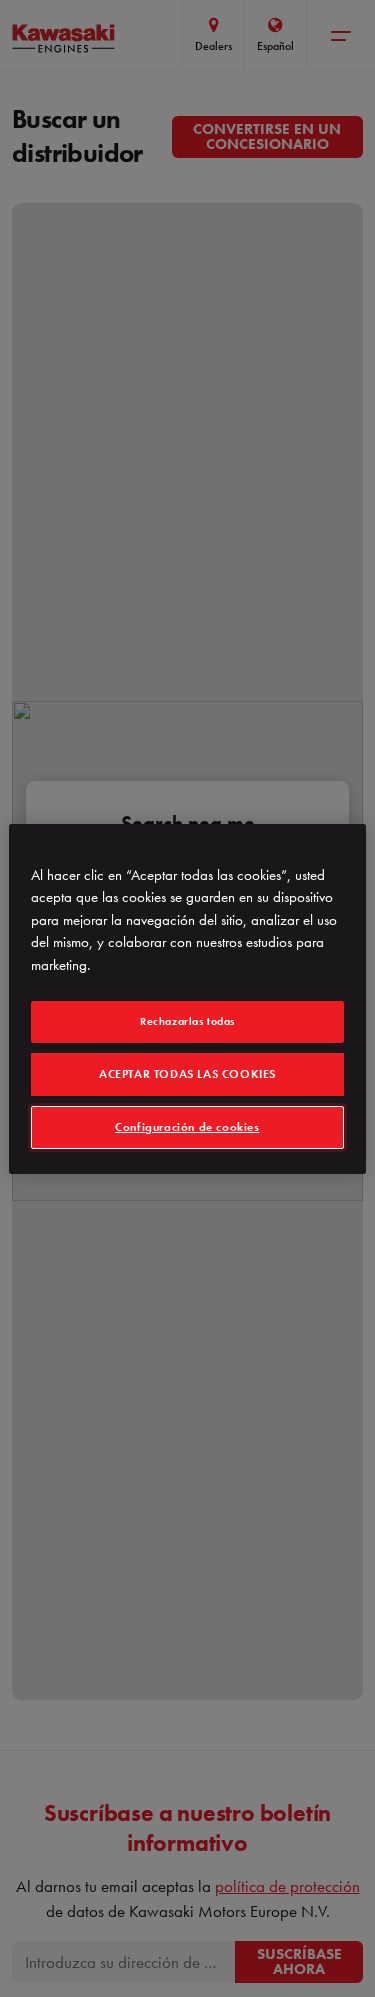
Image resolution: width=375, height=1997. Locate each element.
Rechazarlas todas (187, 1021)
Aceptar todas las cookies (187, 1074)
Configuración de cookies (187, 1127)
